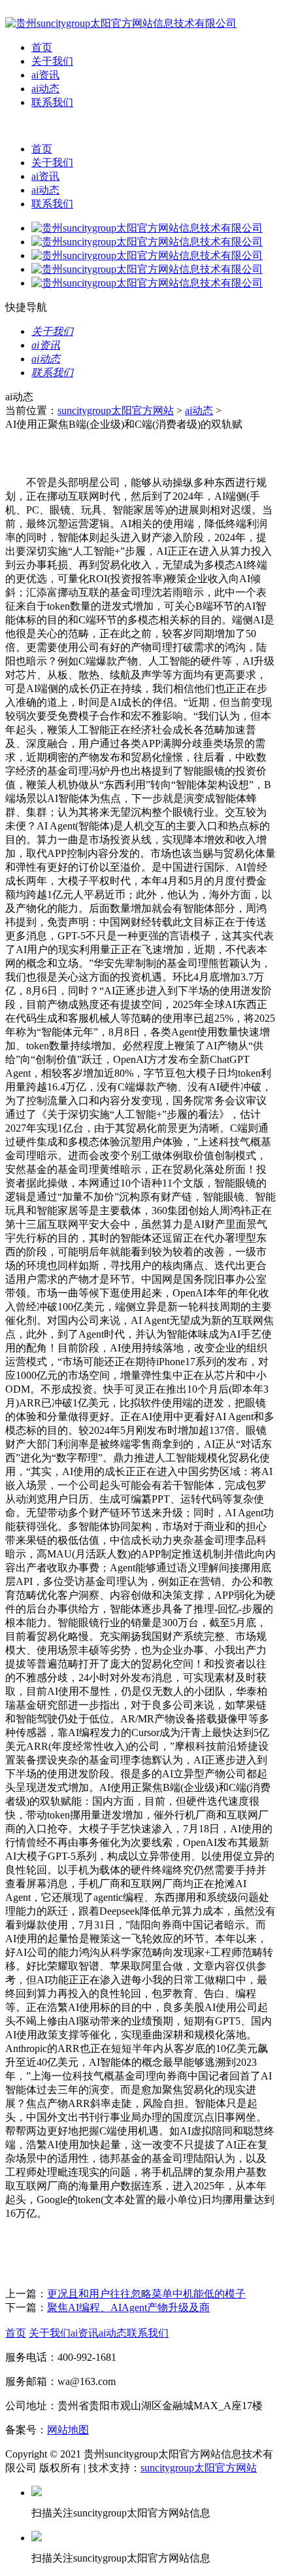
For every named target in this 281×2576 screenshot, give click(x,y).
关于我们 (52, 61)
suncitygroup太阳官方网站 (116, 410)
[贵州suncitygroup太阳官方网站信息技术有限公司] (121, 23)
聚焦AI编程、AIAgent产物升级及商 (128, 2307)
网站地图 (68, 2430)
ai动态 (45, 89)
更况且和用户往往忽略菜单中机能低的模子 (146, 2294)
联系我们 (52, 102)
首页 (42, 47)
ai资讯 (45, 75)
